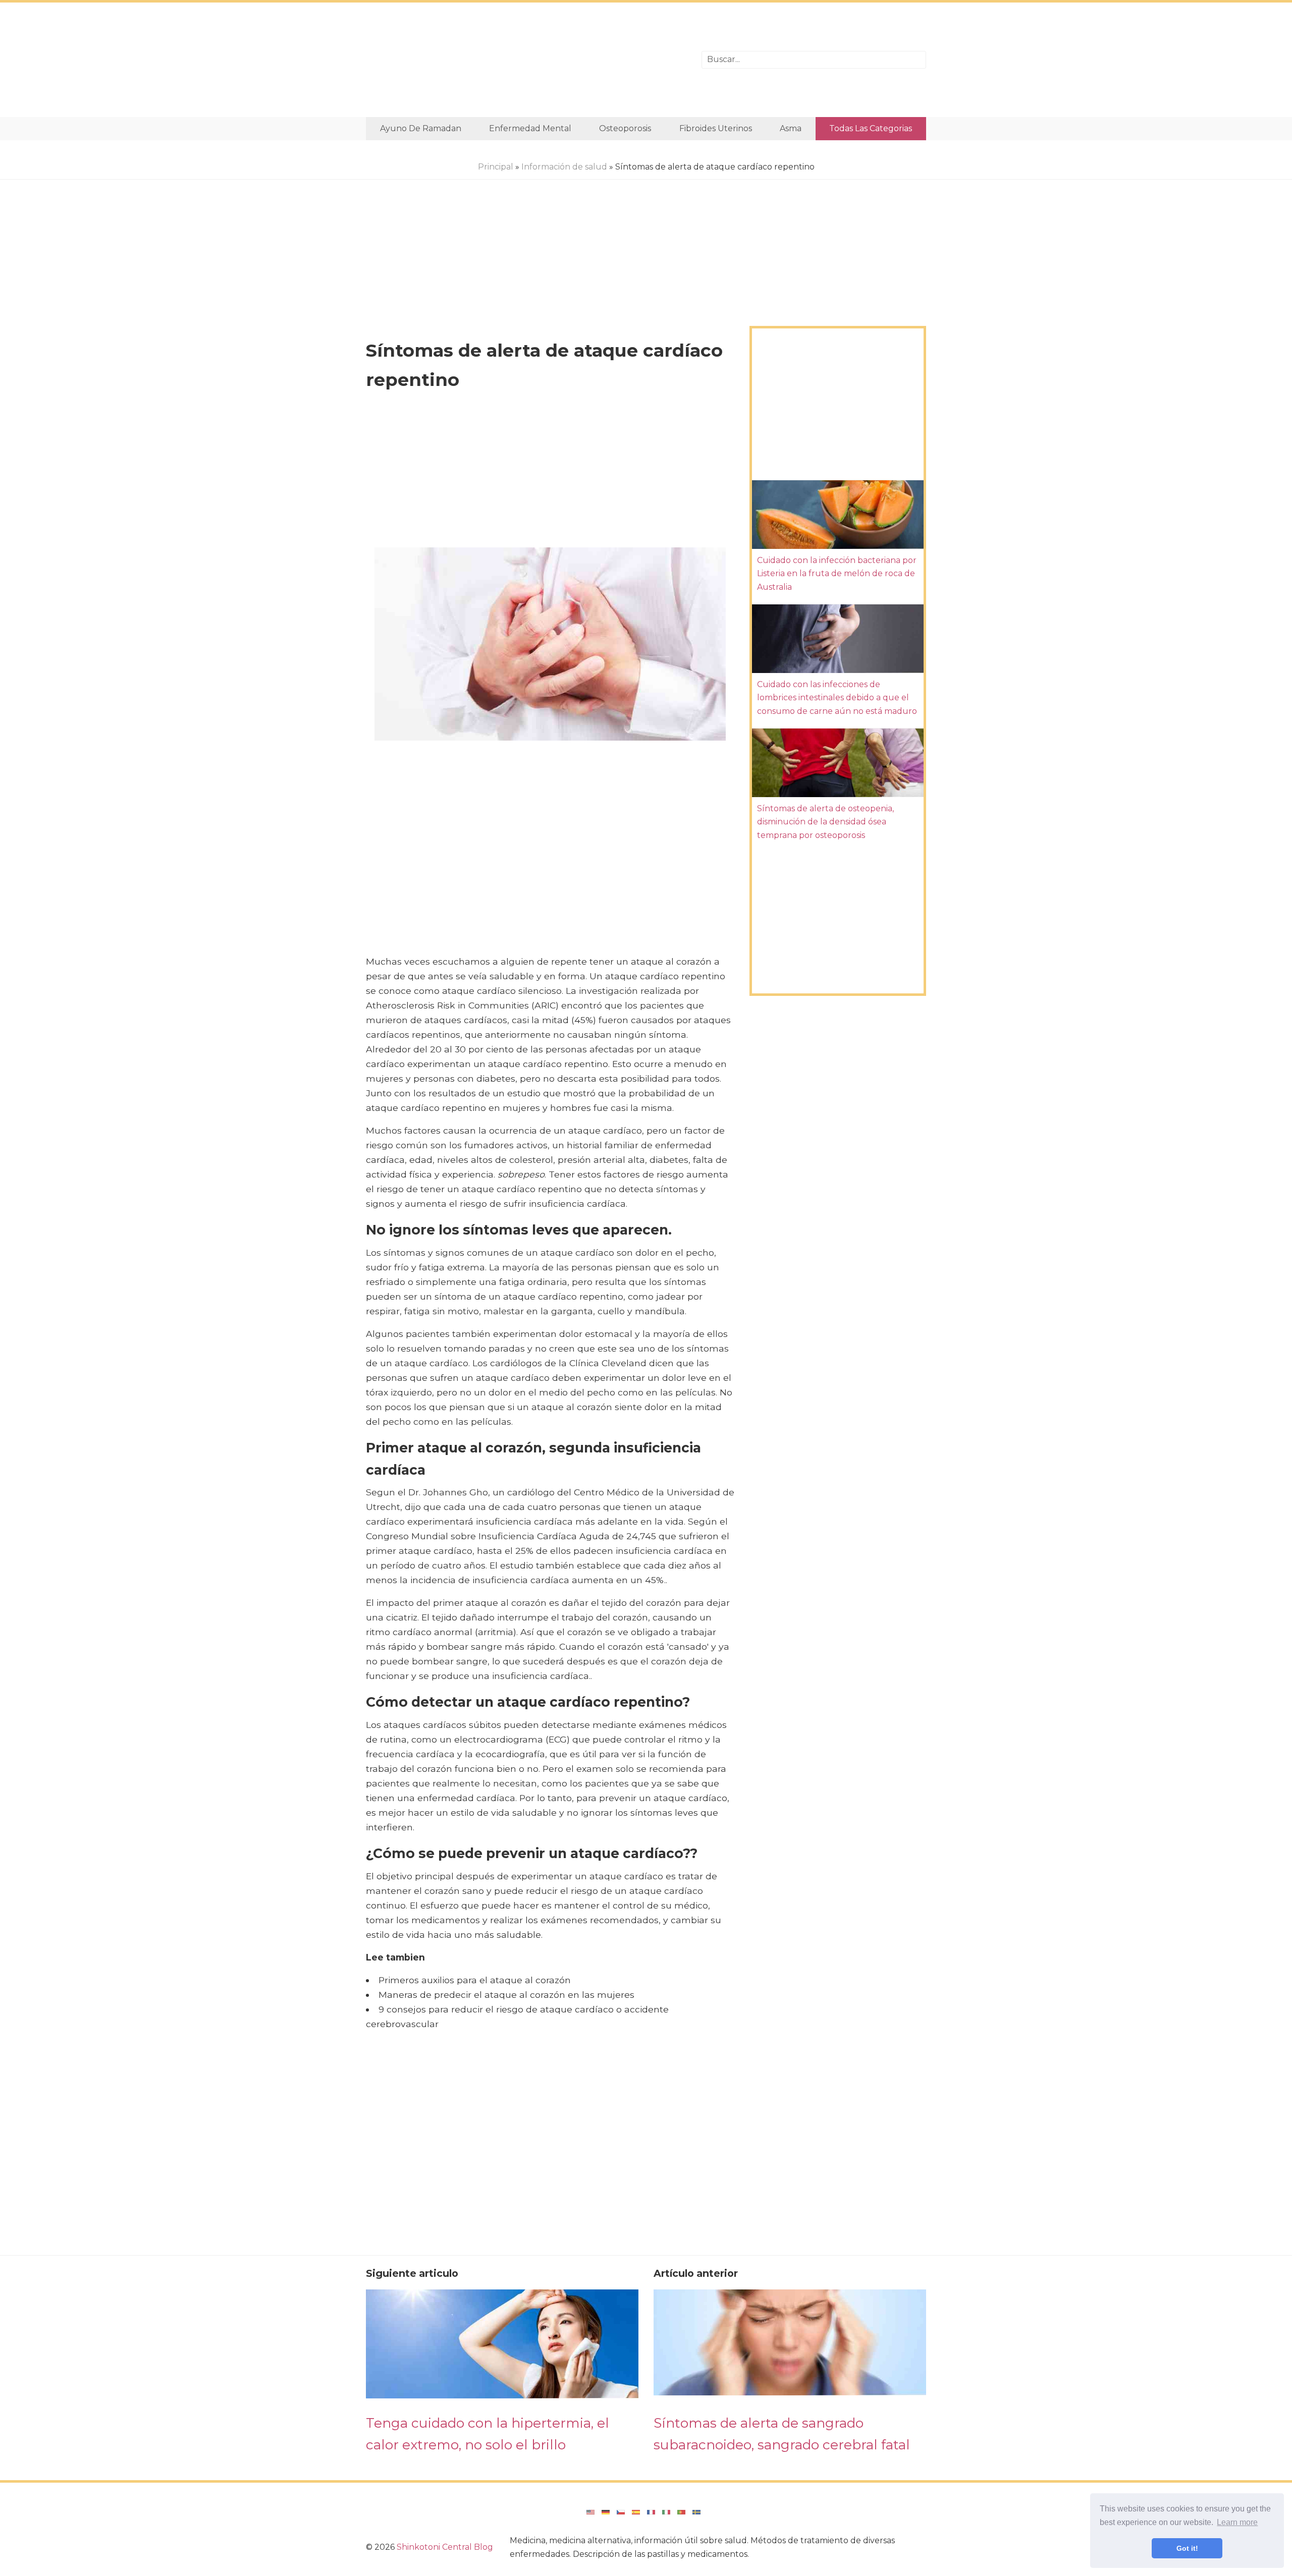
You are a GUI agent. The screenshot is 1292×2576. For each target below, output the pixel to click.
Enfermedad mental (530, 128)
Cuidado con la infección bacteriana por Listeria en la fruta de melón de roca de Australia (837, 574)
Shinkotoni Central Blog (445, 2547)
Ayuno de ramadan (421, 128)
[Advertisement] (526, 60)
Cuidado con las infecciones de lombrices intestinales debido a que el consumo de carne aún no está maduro (837, 698)
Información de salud (564, 167)
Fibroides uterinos (716, 128)
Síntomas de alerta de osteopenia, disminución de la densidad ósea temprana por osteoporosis (825, 822)
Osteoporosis (625, 128)
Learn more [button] (1237, 2522)
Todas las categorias (871, 128)
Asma (791, 128)
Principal (496, 167)
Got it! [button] (1187, 2548)
